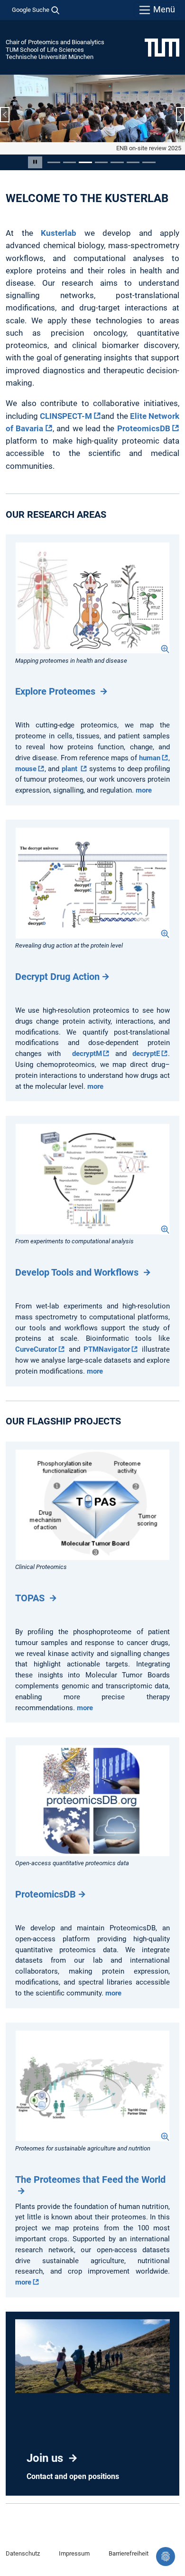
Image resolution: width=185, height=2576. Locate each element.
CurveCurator (36, 1349)
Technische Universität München (50, 57)
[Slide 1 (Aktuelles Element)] (54, 162)
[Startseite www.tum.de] (162, 47)
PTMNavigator (107, 1349)
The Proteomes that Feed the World (92, 2179)
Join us (46, 2458)
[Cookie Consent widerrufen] (166, 2557)
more (144, 790)
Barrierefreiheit (129, 2553)
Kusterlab (59, 233)
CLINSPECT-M (66, 416)
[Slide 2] (69, 162)
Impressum (74, 2553)
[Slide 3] (85, 162)
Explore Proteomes (56, 691)
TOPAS (31, 1598)
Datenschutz (23, 2553)
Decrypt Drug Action (57, 977)
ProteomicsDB (144, 428)
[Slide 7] (149, 162)
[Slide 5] (117, 162)
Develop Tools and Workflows (78, 1272)
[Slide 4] (101, 162)
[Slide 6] (133, 162)
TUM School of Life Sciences (45, 50)
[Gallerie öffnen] (92, 598)
